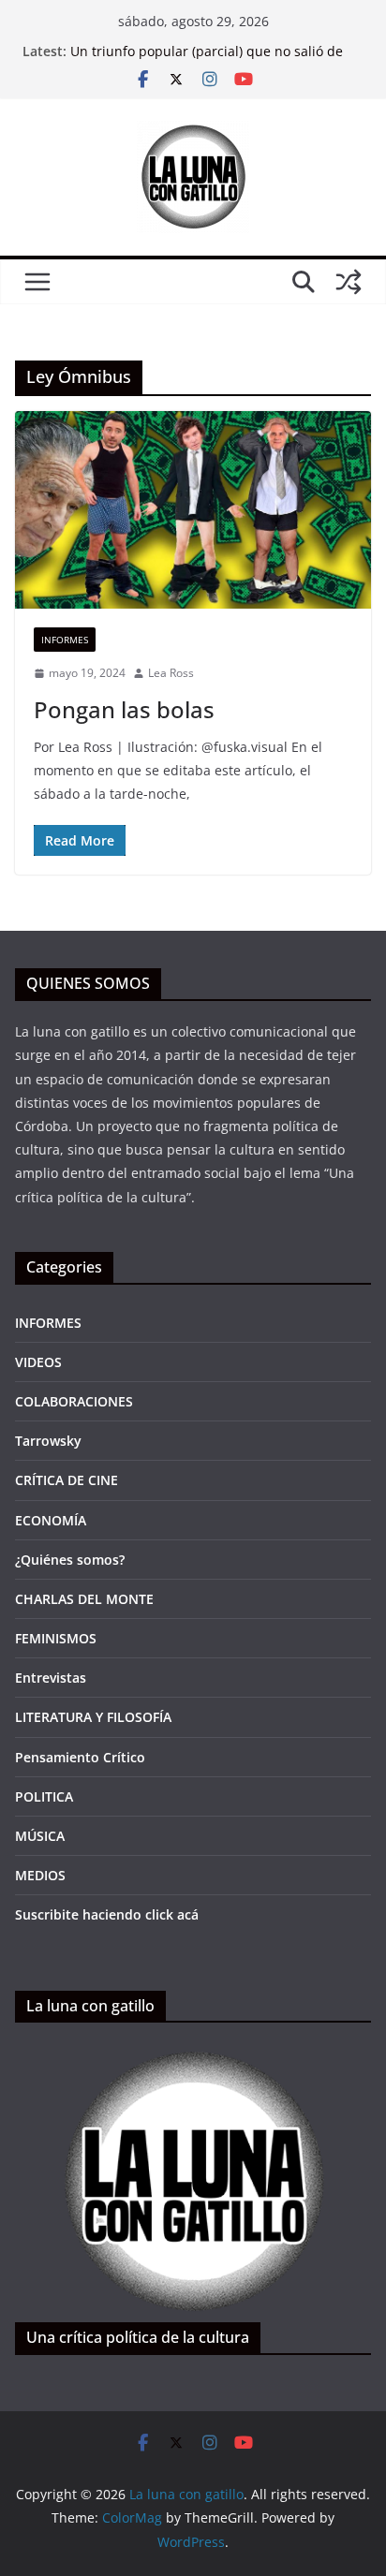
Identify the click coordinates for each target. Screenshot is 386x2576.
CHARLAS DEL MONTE (84, 1599)
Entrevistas (51, 1678)
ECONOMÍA (51, 1520)
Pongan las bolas (124, 709)
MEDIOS (40, 1875)
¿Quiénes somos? (70, 1560)
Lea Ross (171, 673)
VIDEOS (38, 1362)
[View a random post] (349, 282)
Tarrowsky (48, 1441)
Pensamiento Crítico (80, 1757)
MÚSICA (40, 1836)
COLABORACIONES (74, 1401)
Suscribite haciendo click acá (107, 1914)
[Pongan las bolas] (193, 510)
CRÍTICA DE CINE (67, 1480)
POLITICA (44, 1796)
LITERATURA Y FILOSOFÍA (93, 1717)
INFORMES (65, 640)
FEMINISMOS (56, 1638)
